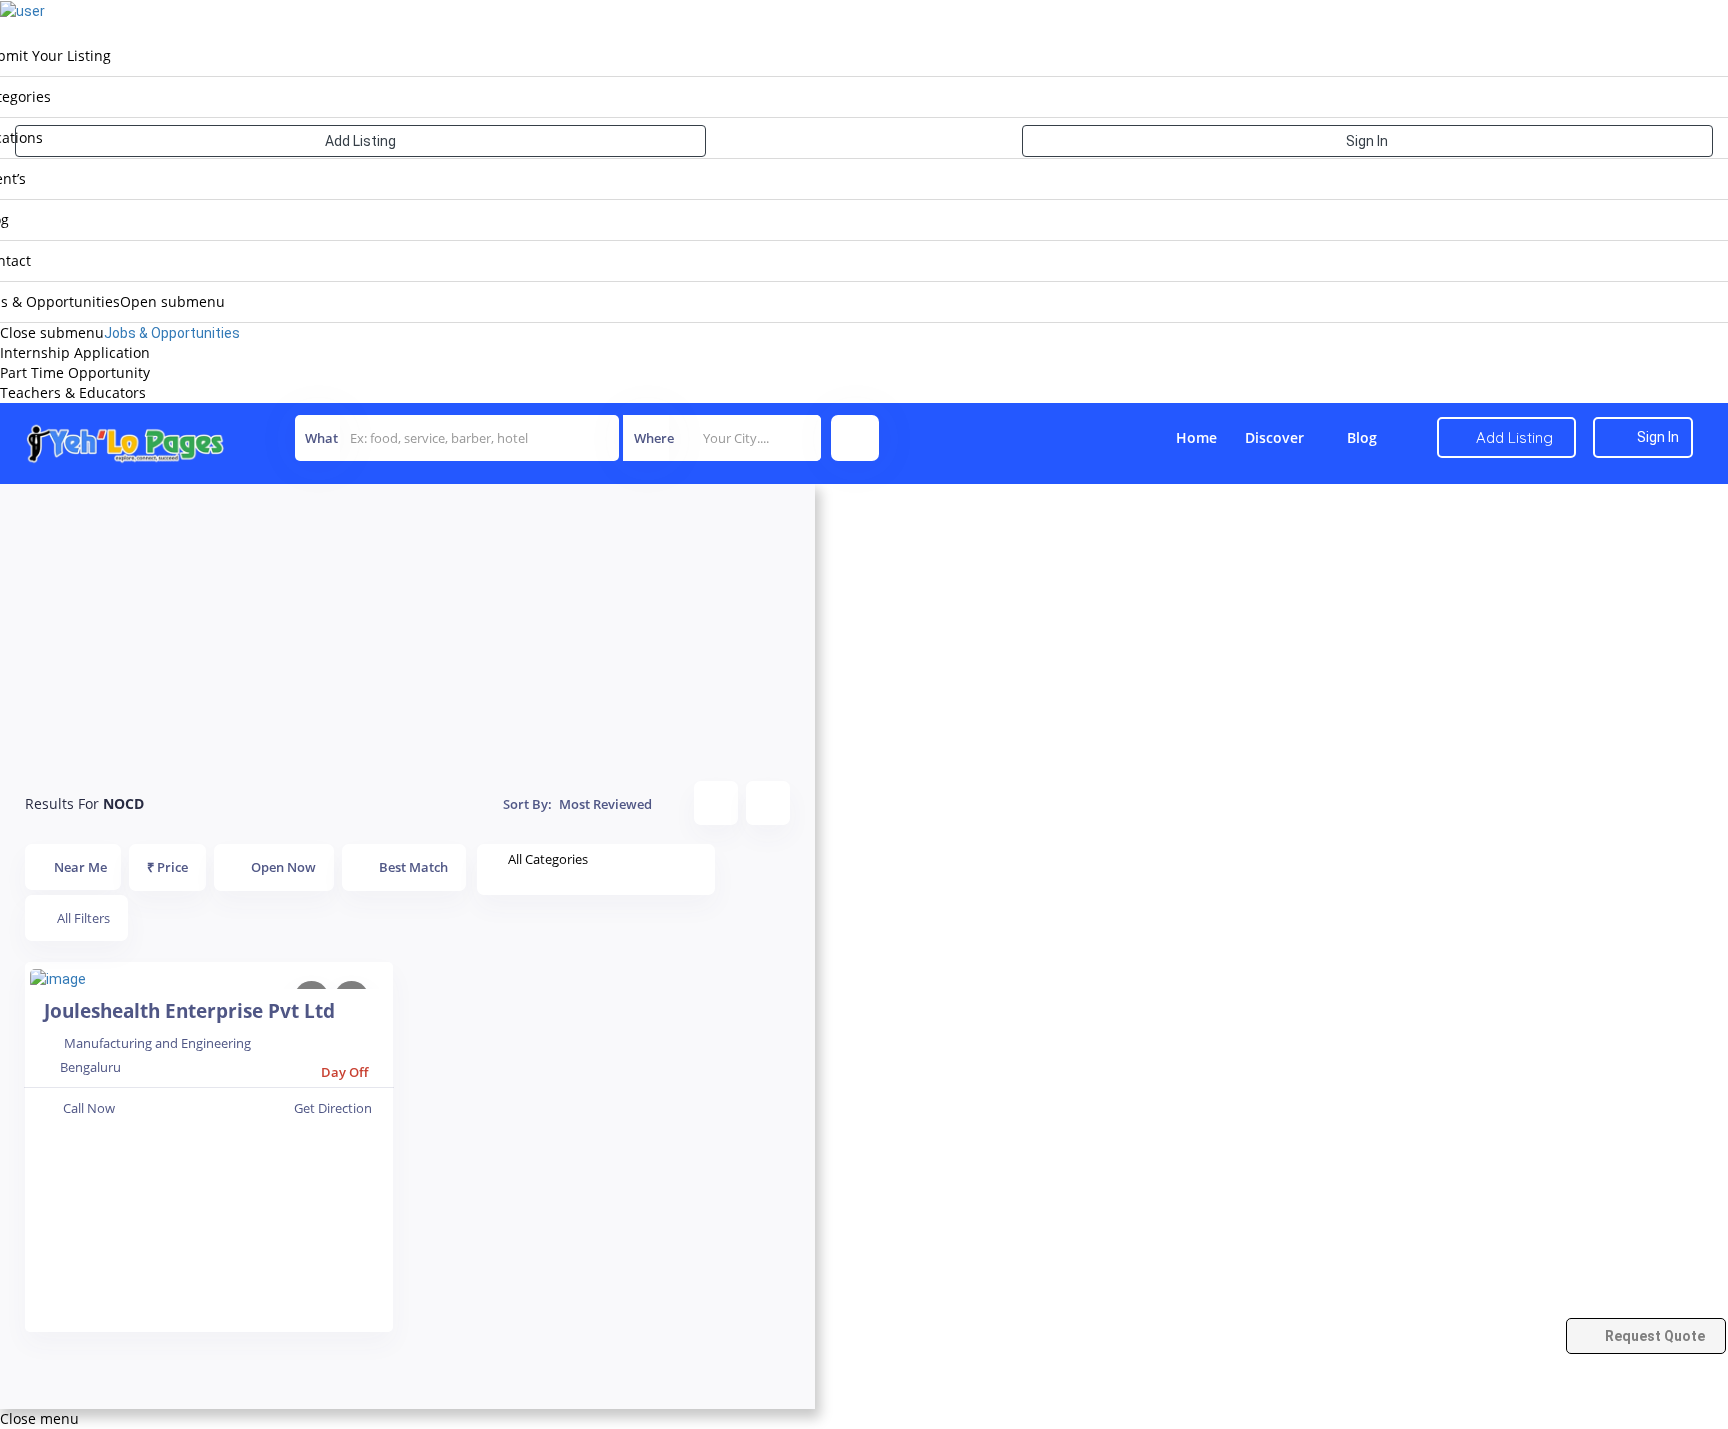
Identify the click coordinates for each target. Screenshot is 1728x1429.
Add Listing (360, 141)
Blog (1362, 437)
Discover (1274, 437)
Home (1196, 437)
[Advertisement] (407, 624)
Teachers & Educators (73, 392)
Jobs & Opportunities (172, 333)
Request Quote (1653, 1336)
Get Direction (333, 1108)
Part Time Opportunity (75, 372)
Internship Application (75, 352)
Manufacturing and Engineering (157, 1043)
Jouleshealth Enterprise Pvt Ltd (189, 1011)
